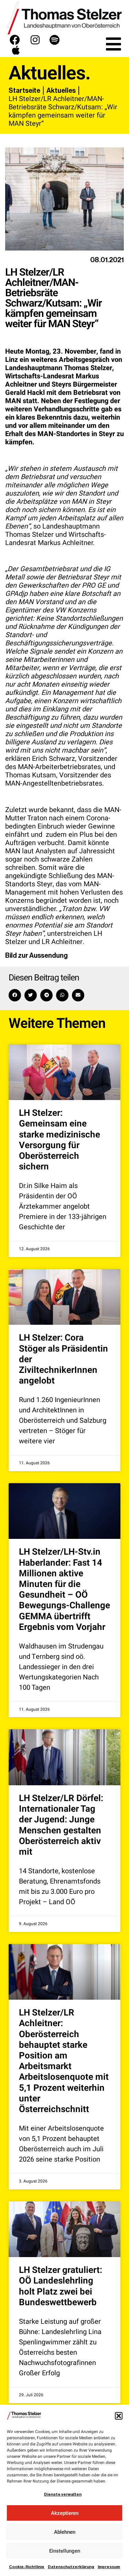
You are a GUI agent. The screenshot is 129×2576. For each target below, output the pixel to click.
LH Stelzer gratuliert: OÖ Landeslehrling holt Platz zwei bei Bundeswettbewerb (61, 2286)
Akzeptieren (65, 2513)
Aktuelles (61, 90)
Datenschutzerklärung (71, 2567)
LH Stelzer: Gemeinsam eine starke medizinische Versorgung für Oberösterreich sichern (60, 1140)
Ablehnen (65, 2532)
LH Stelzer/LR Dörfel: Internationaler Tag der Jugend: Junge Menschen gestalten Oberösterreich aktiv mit (61, 1825)
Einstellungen (65, 2551)
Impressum (109, 2567)
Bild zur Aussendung (36, 955)
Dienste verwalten (63, 2494)
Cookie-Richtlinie (27, 2567)
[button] (119, 2416)
